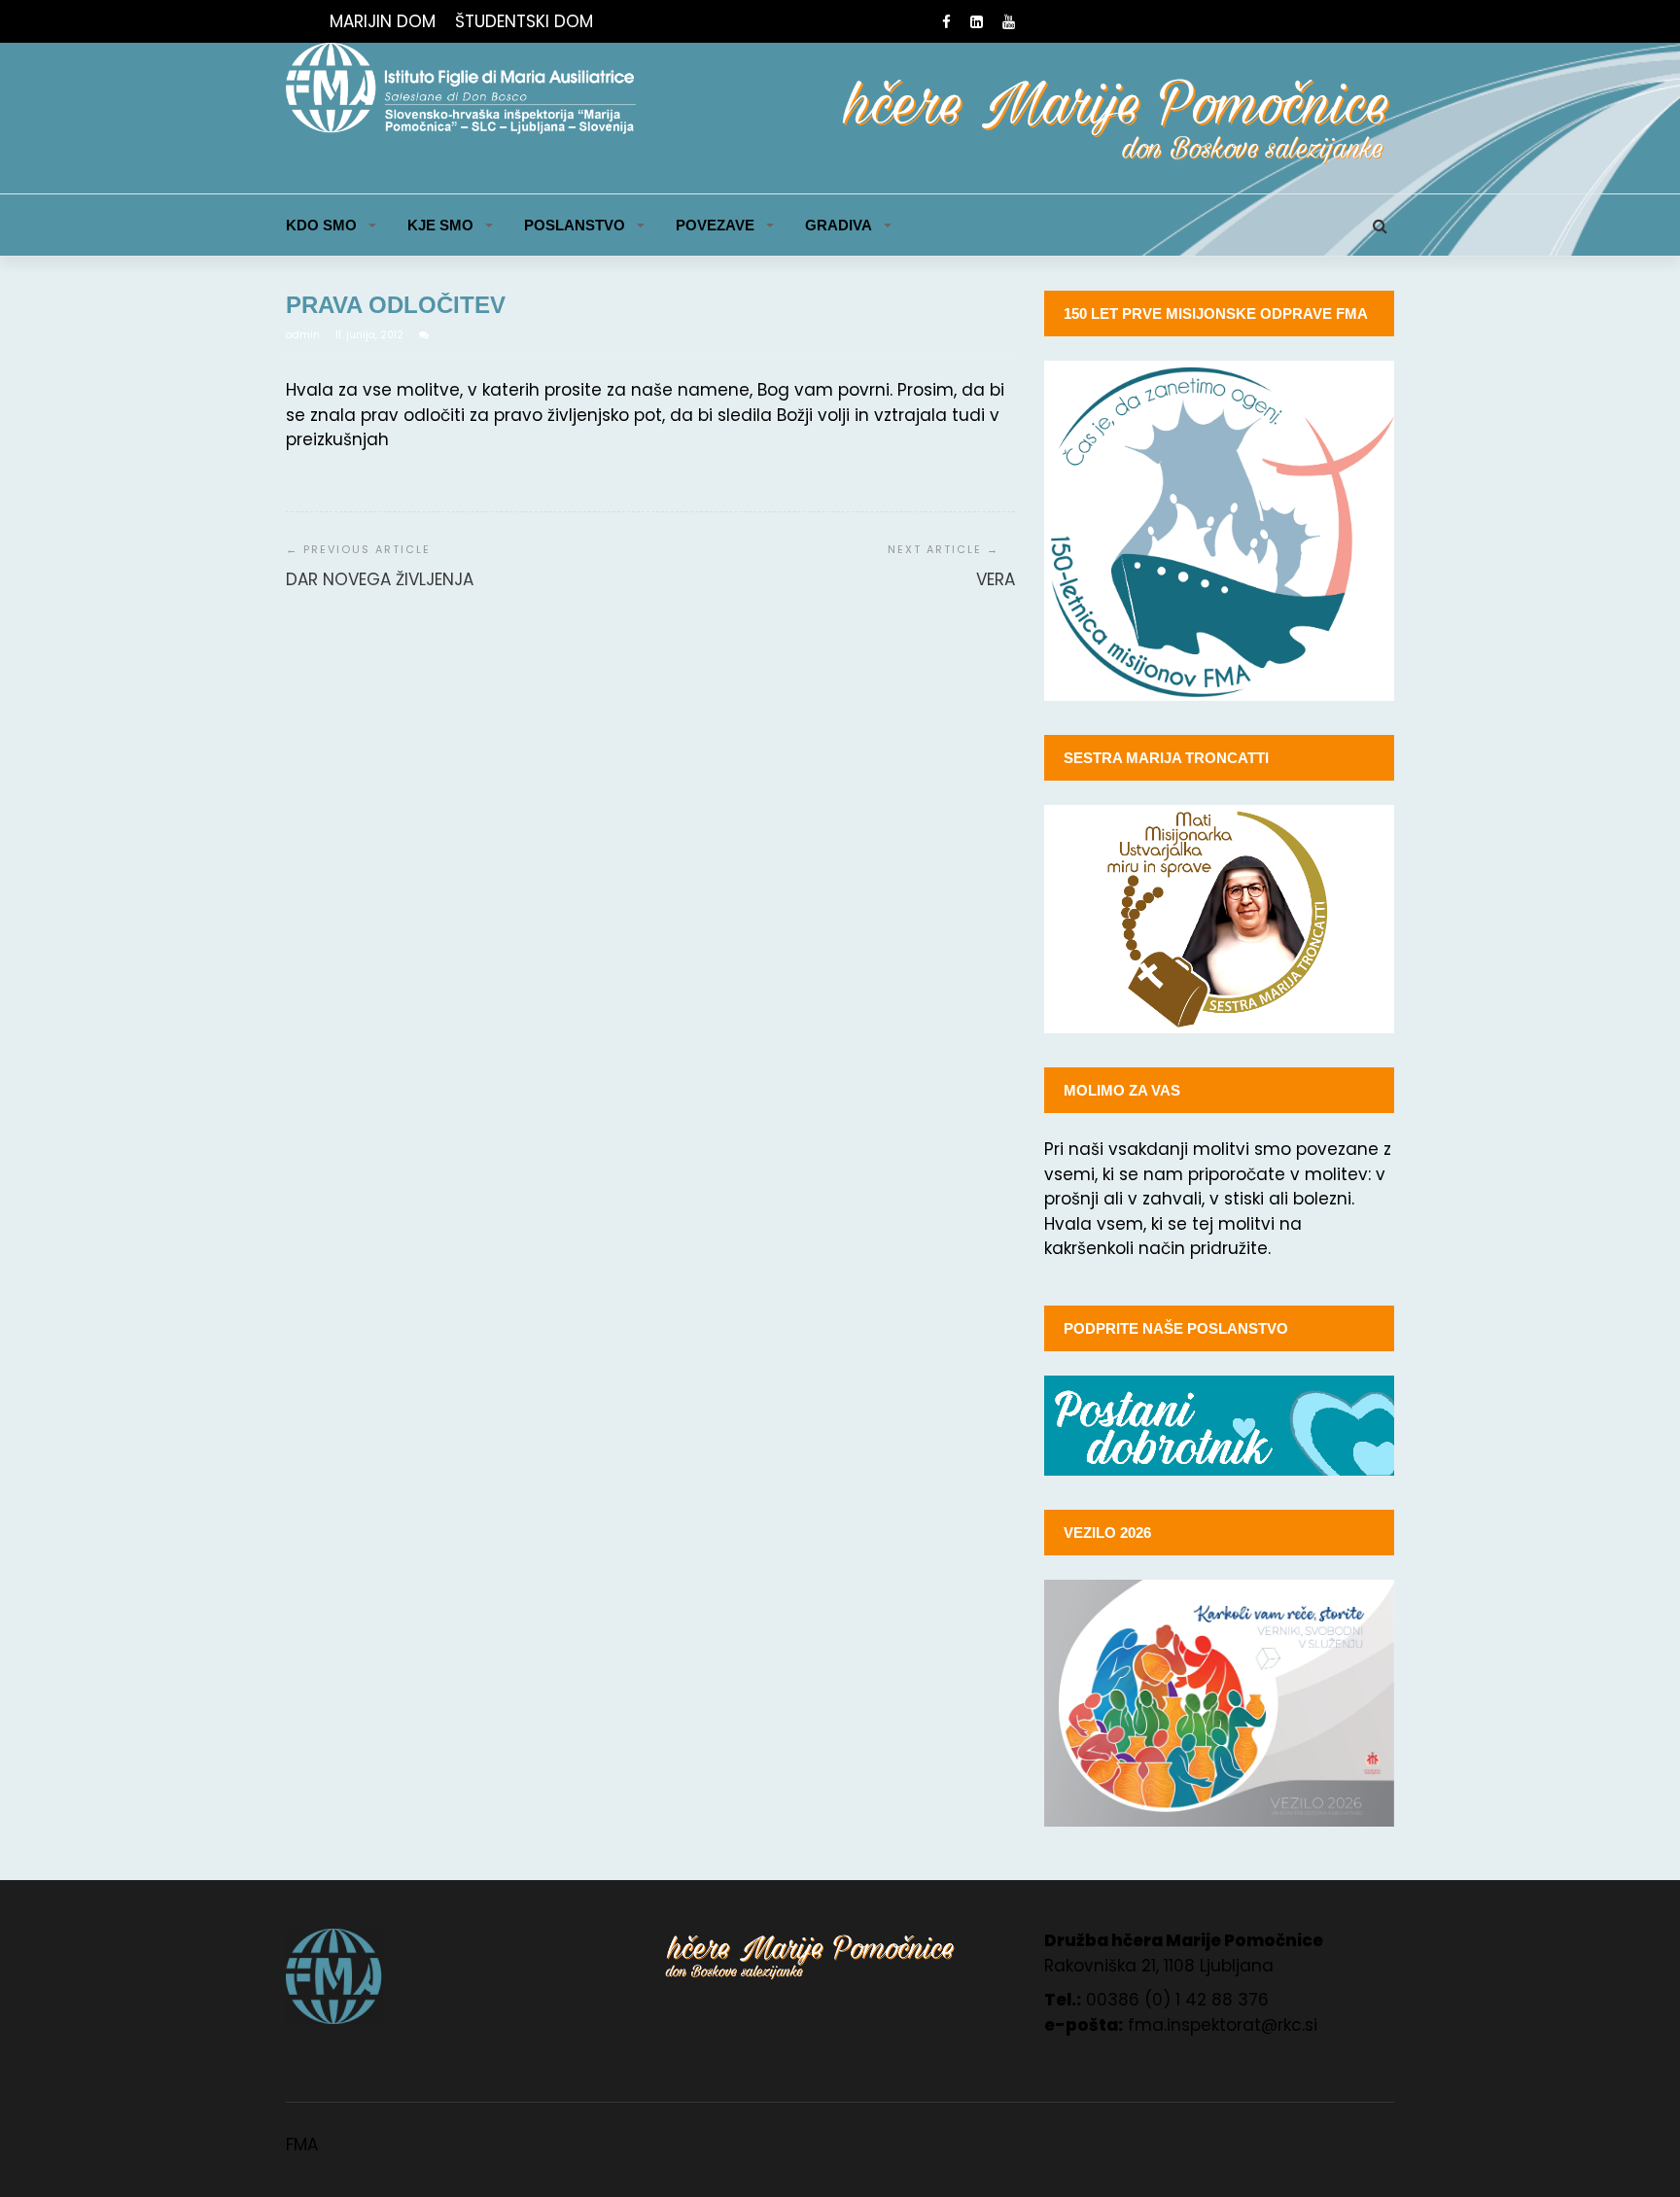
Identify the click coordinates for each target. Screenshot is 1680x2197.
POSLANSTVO (575, 225)
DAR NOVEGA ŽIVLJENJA (380, 579)
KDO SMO (321, 225)
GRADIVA (839, 225)
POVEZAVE (715, 225)
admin (304, 335)
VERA (996, 579)
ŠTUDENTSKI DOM (524, 21)
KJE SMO (440, 225)
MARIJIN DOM (383, 21)
